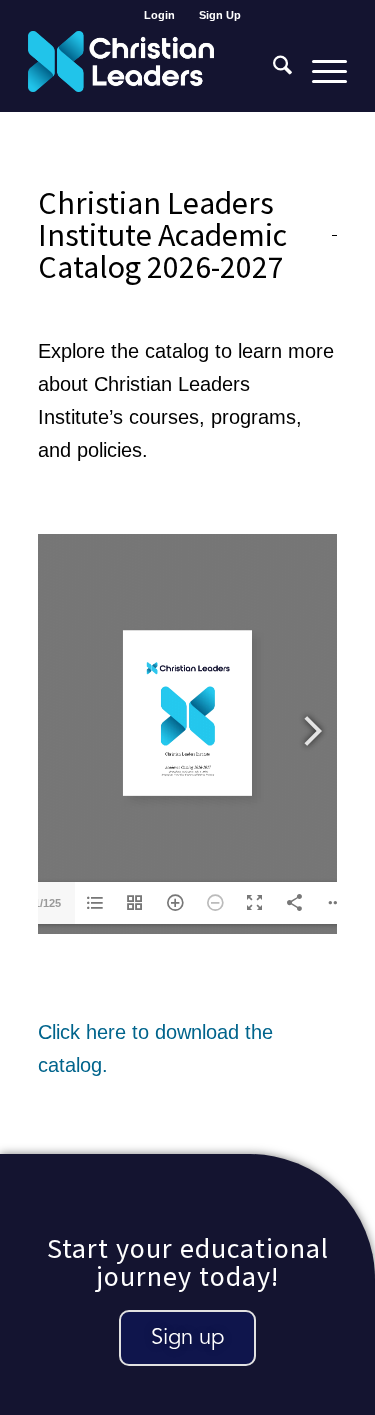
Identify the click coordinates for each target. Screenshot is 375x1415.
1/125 (47, 903)
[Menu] (319, 71)
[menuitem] (160, 15)
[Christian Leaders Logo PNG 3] (155, 71)
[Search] (272, 71)
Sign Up (220, 15)
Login (159, 15)
